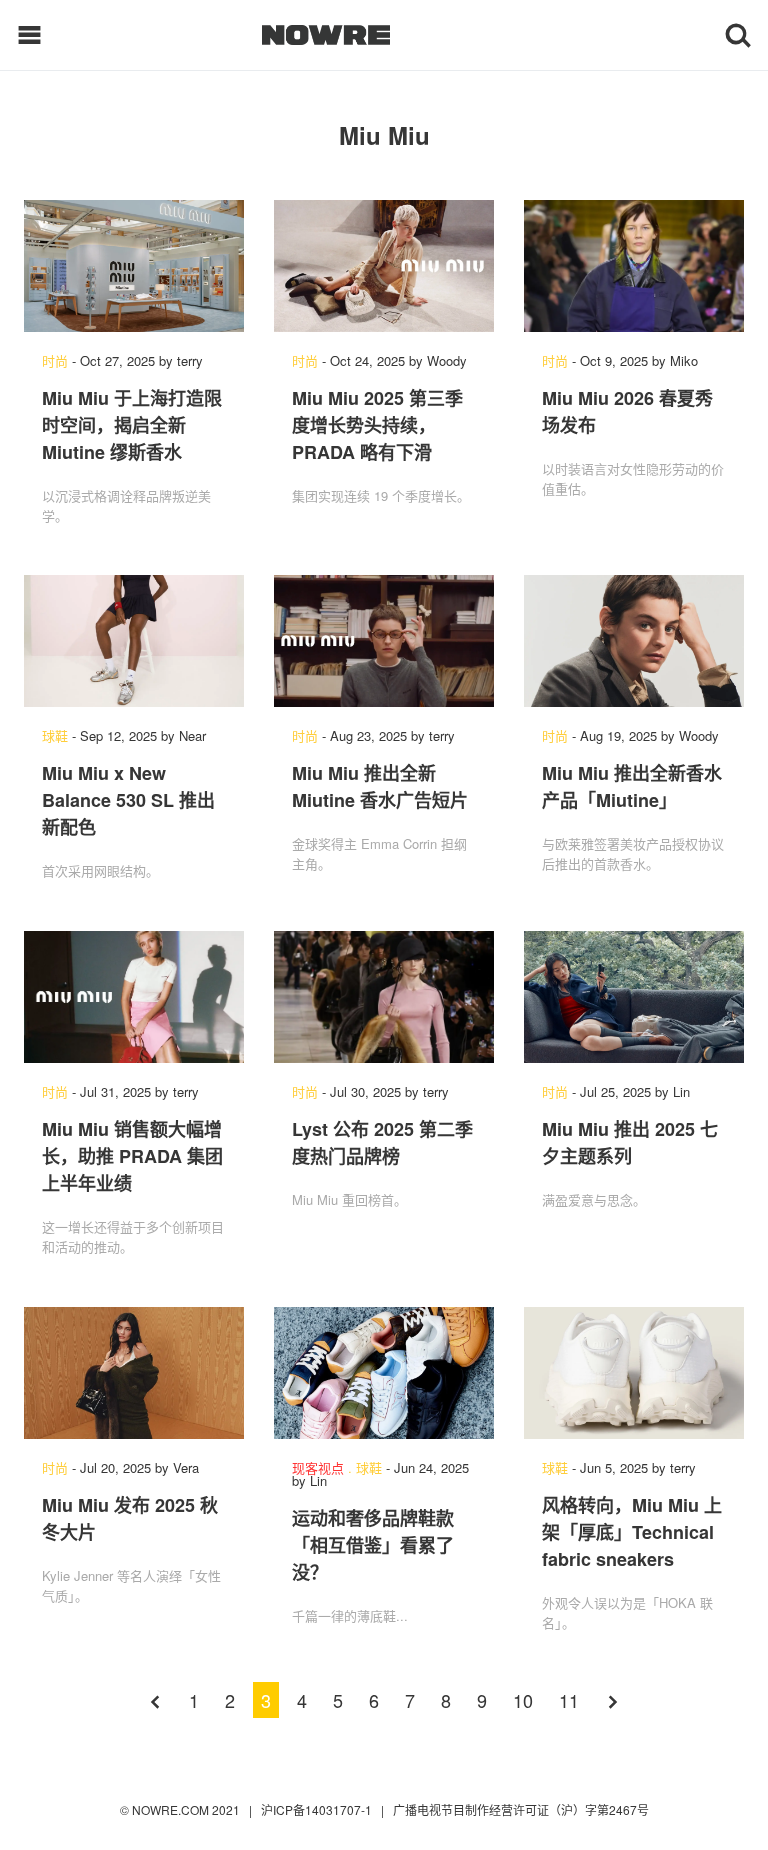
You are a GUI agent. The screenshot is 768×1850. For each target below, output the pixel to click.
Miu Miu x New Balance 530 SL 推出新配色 (128, 800)
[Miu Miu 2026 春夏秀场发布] (634, 266)
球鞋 (55, 735)
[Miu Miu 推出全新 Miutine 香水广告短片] (384, 641)
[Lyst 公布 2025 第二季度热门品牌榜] (384, 997)
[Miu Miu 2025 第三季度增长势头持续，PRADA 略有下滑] (384, 266)
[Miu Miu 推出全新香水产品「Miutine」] (634, 641)
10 (523, 1700)
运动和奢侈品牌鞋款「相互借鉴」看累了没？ (373, 1545)
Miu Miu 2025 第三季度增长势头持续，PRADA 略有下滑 (377, 425)
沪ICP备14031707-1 (318, 1809)
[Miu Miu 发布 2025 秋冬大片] (134, 1373)
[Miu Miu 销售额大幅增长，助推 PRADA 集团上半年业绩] (134, 997)
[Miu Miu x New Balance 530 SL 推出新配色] (134, 641)
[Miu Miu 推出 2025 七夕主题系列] (634, 997)
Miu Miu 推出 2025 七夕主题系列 (630, 1142)
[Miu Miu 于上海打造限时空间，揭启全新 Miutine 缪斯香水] (134, 266)
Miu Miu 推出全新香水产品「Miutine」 (632, 786)
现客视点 (318, 1467)
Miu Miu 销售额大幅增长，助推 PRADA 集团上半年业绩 (132, 1156)
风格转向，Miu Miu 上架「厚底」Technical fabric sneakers (632, 1532)
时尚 (55, 360)
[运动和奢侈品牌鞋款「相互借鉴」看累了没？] (384, 1373)
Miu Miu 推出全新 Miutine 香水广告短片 (380, 786)
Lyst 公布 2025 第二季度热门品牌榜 (382, 1142)
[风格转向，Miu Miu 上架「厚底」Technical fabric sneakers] (634, 1373)
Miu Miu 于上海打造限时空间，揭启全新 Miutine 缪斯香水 (132, 425)
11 (569, 1700)
